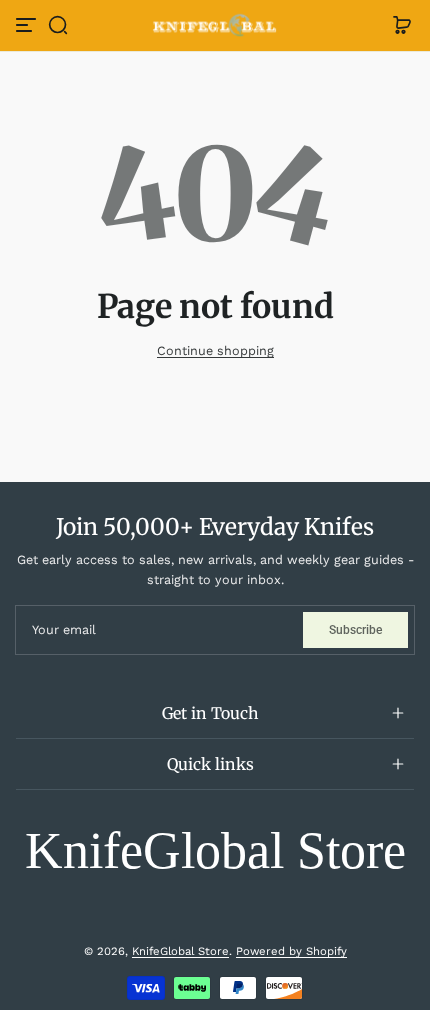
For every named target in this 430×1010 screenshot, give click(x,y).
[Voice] (231, 82)
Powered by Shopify (291, 951)
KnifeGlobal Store (180, 951)
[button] (58, 25)
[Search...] (265, 82)
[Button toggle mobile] (28, 25)
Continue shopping (215, 350)
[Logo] (214, 25)
